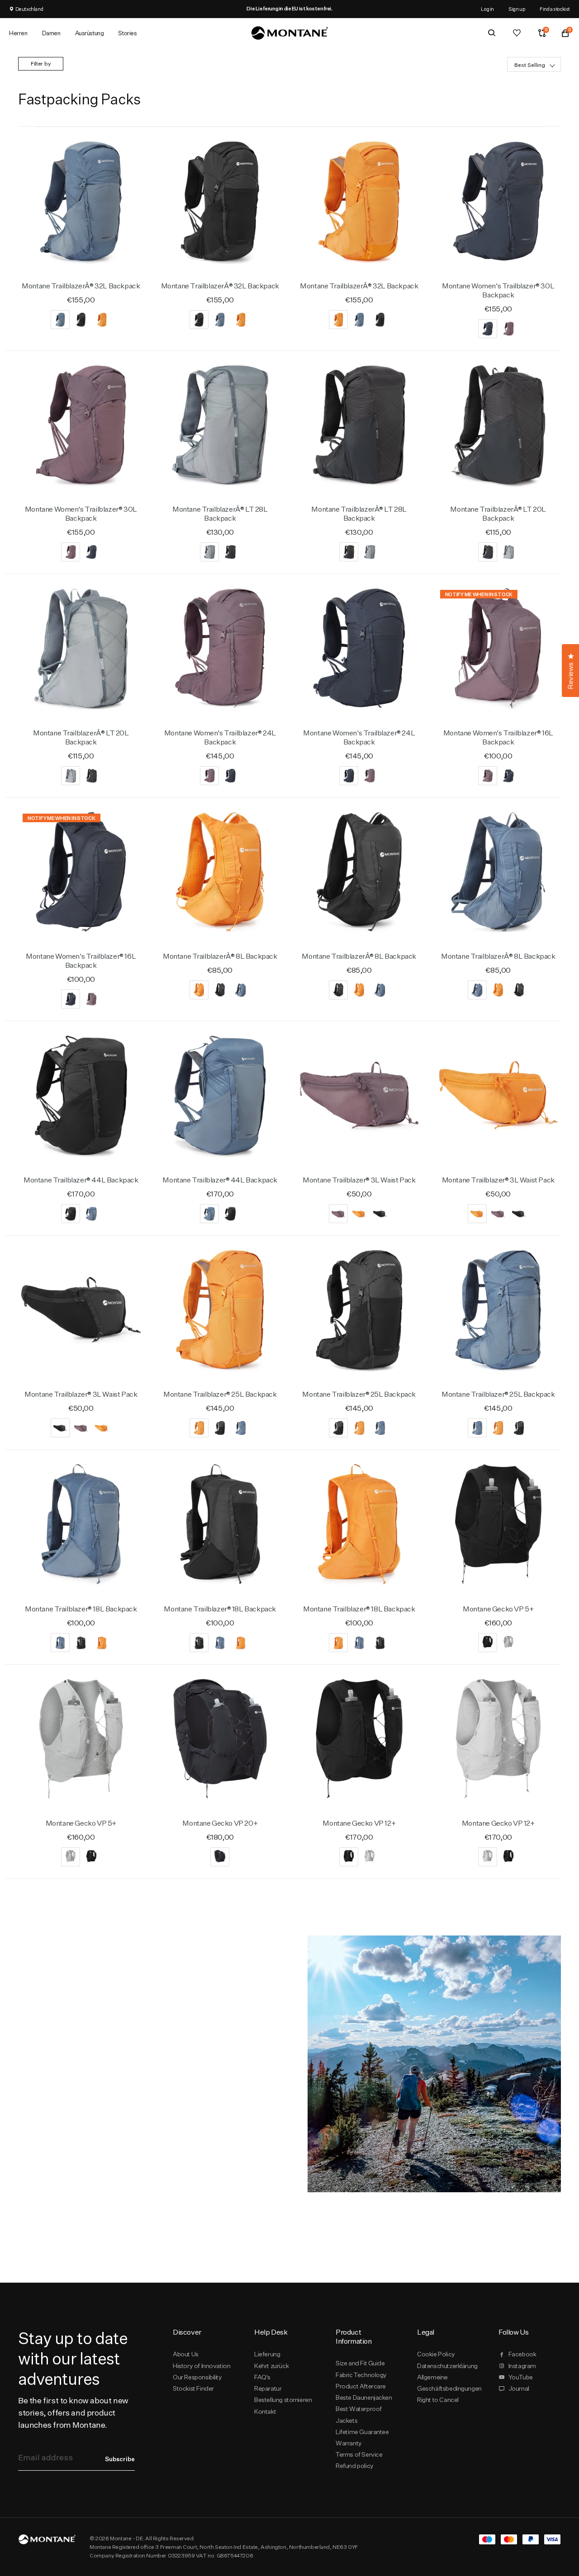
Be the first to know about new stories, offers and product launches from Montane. (73, 2413)
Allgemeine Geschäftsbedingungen (448, 2383)
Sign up (517, 9)
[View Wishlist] (517, 33)
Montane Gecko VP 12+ (359, 1823)
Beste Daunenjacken (364, 2397)
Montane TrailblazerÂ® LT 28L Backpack (220, 514)
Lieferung (267, 2354)
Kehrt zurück (271, 2366)
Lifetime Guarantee (362, 2432)
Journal (519, 2388)
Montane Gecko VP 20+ (220, 1823)
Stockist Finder (193, 2388)
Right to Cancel (438, 2400)
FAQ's (262, 2377)
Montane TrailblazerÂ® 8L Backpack (220, 956)
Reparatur (268, 2388)
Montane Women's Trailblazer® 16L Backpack (498, 737)
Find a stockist (555, 9)
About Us (186, 2354)
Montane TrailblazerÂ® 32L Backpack (81, 286)
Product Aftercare (361, 2386)
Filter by (41, 64)
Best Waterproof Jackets (359, 2414)
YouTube (521, 2377)
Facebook (522, 2354)
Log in (487, 9)
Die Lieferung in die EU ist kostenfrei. (289, 9)
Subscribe (120, 2459)
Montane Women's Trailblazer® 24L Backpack (220, 737)
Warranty (349, 2443)
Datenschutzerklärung (447, 2366)
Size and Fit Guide (360, 2363)
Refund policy (355, 2466)
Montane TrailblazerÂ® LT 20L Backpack (498, 514)
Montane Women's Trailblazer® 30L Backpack (498, 290)
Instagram (522, 2366)
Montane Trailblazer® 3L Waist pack (359, 1180)
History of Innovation (202, 2366)
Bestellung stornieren (283, 2400)
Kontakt (265, 2411)
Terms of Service (359, 2454)
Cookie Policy (436, 2354)
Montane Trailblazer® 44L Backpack (81, 1180)
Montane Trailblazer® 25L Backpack (220, 1394)
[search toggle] (492, 33)
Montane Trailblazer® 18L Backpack (81, 1609)
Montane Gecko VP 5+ (498, 1609)
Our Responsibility (197, 2377)
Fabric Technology (361, 2375)
